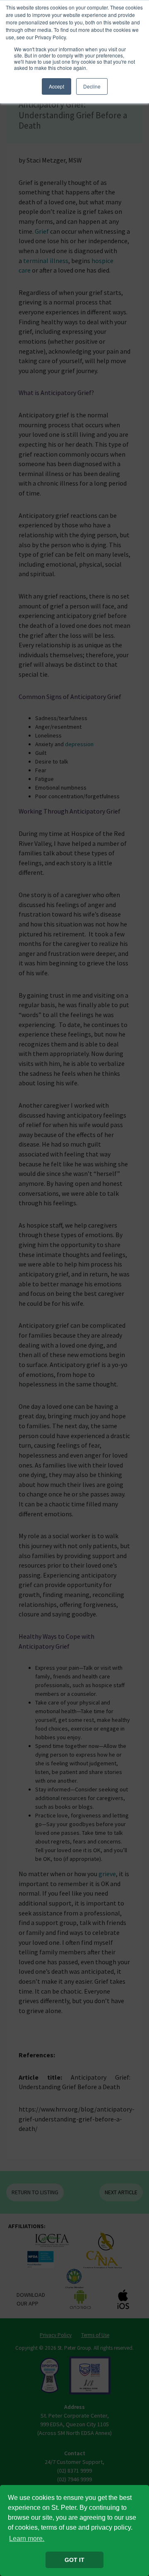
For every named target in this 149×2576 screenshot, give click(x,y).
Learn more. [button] (27, 2539)
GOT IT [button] (74, 2560)
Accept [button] (56, 86)
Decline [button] (92, 86)
